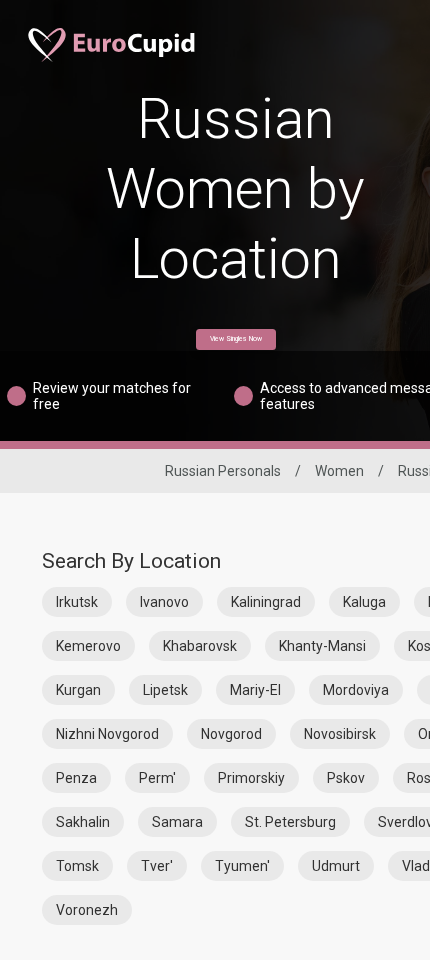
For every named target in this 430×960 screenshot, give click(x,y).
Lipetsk (165, 690)
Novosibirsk (340, 734)
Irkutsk (77, 602)
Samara (177, 822)
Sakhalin (83, 822)
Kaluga (364, 602)
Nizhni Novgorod (107, 734)
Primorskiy (251, 778)
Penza (76, 778)
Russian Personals (223, 471)
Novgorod (231, 734)
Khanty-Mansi (322, 646)
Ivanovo (164, 602)
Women (339, 471)
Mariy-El (255, 690)
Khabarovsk (200, 646)
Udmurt (336, 866)
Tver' (157, 866)
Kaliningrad (266, 602)
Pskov (346, 778)
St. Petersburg (290, 822)
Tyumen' (242, 866)
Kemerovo (88, 646)
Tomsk (77, 866)
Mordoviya (356, 690)
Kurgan (78, 690)
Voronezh (87, 910)
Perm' (157, 778)
